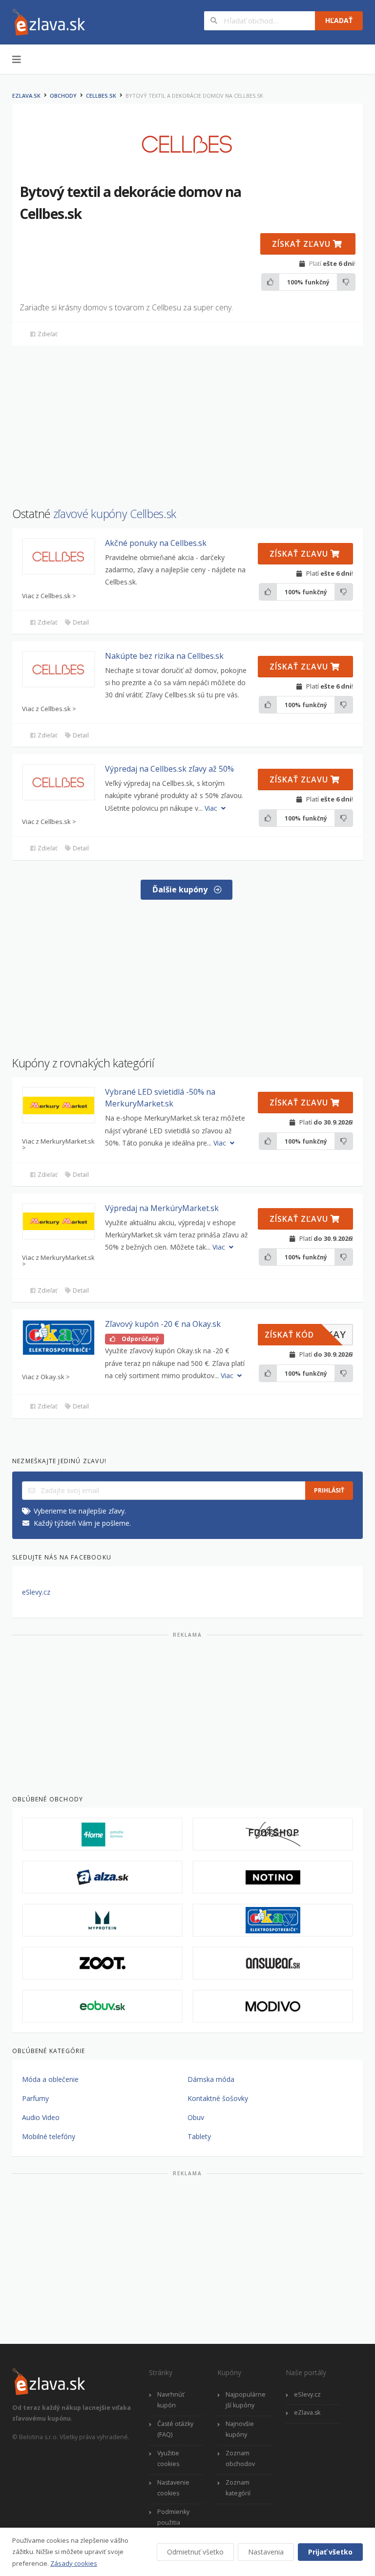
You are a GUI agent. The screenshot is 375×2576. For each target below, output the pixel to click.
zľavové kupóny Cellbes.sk (115, 514)
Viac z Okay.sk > (46, 1377)
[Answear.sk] (273, 1963)
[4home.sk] (102, 1834)
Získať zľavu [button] (302, 244)
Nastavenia (266, 2552)
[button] (59, 556)
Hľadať (339, 20)
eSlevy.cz (36, 1592)
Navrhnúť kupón (171, 2400)
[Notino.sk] (273, 1877)
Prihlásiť (329, 1490)
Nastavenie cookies (173, 2488)
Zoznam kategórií (238, 2488)
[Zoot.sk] (102, 1963)
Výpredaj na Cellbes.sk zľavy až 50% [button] (169, 769)
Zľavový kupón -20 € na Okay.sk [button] (163, 1324)
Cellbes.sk (101, 96)
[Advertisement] (187, 421)
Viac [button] (212, 808)
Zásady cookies (74, 2563)
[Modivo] (273, 2006)
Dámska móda (211, 2079)
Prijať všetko (330, 2552)
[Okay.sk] (273, 1920)
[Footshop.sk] (273, 1834)
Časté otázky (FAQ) (175, 2429)
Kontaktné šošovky (218, 2098)
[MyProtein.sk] (102, 1920)
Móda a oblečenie (50, 2079)
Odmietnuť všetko (195, 2552)
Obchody (63, 96)
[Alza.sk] (102, 1877)
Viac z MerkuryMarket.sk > (58, 1145)
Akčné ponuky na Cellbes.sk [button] (156, 543)
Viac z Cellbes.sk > (49, 596)
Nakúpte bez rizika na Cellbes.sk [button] (164, 656)
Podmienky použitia (173, 2517)
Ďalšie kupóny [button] (181, 889)
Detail (80, 622)
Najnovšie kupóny (240, 2429)
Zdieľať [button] (47, 334)
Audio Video (41, 2117)
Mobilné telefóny (49, 2136)
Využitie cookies (168, 2459)
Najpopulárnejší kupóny (246, 2400)
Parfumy (35, 2098)
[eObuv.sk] (102, 2006)
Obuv (196, 2117)
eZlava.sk (26, 96)
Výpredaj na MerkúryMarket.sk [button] (162, 1208)
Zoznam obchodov (240, 2459)
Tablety (199, 2136)
